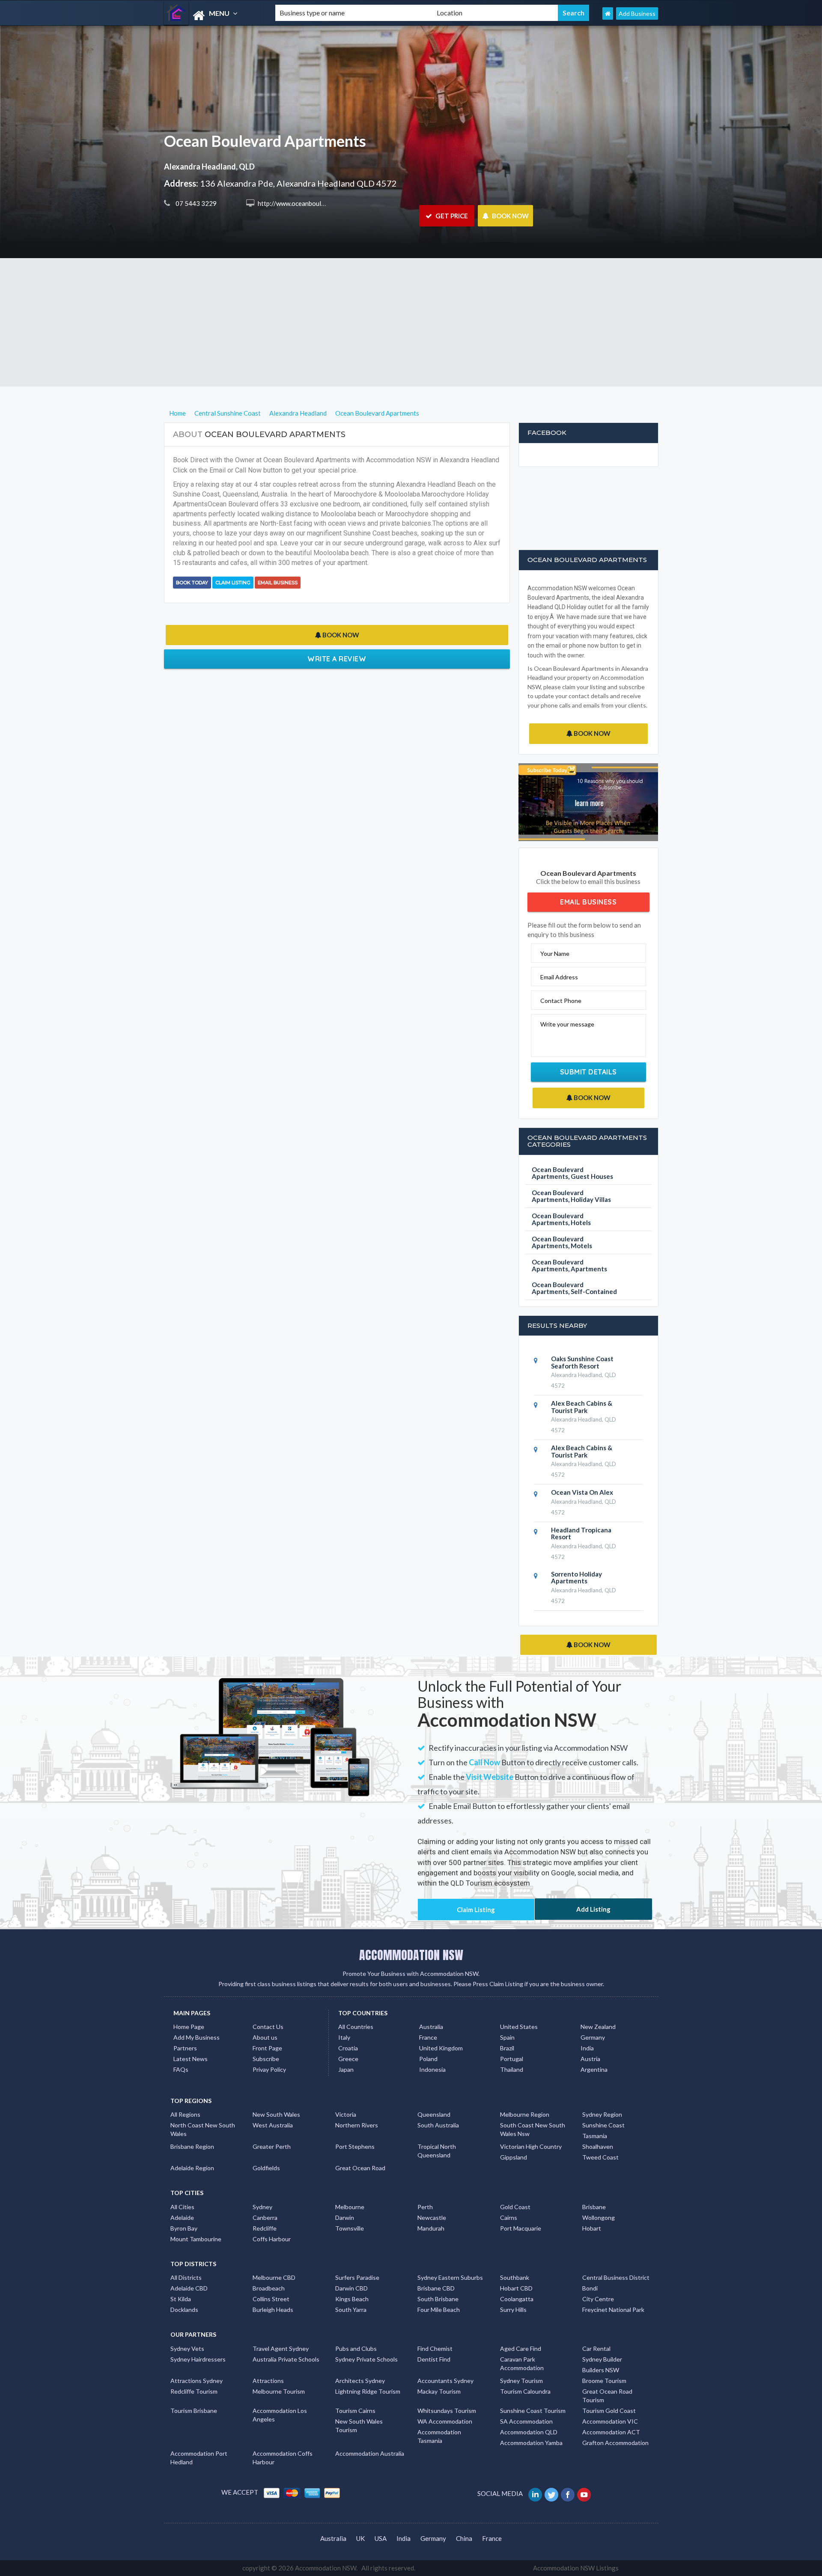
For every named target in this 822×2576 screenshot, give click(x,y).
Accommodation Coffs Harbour (283, 2458)
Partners (185, 2048)
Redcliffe (265, 2228)
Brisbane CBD (436, 2288)
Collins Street (271, 2299)
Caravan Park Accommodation (522, 2363)
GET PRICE (451, 216)
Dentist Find (434, 2359)
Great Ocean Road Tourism (607, 2396)
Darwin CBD (351, 2288)
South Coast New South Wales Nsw (533, 2129)
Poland (428, 2059)
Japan (346, 2069)
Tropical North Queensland (437, 2151)
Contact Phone (561, 1001)
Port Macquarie (521, 2228)
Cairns (509, 2218)
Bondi (590, 2288)
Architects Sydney (360, 2381)
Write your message (567, 1024)
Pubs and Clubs (356, 2348)
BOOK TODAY (192, 583)
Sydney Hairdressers (198, 2359)
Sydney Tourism (521, 2381)
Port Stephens (355, 2146)
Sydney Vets (187, 2348)
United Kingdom (441, 2048)
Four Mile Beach (439, 2310)
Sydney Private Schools (366, 2359)
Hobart (592, 2228)
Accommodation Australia (370, 2453)
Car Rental (596, 2348)
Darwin (345, 2218)
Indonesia (432, 2069)
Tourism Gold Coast (609, 2411)
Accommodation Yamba (531, 2443)
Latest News (191, 2059)
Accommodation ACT (611, 2432)
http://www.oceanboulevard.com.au (307, 203)
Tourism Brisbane (194, 2411)
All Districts (186, 2277)
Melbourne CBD (274, 2277)
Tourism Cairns (355, 2411)
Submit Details (588, 1072)
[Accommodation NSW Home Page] (608, 13)
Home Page (189, 2027)
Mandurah (431, 2228)
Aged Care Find (521, 2348)
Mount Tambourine (196, 2239)
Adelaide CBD (189, 2288)
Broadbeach (269, 2288)
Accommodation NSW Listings (576, 2568)
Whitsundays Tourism (447, 2411)
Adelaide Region (192, 2168)
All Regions (185, 2114)
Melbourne (350, 2207)
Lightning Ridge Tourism (368, 2391)
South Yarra (351, 2310)
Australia (431, 2027)
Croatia (348, 2048)
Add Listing (593, 1909)
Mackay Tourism (439, 2391)
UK (360, 2538)
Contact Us (268, 2027)
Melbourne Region (525, 2114)
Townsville (350, 2228)
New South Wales (276, 2114)
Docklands (184, 2310)
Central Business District (616, 2277)
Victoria (346, 2114)
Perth (425, 2207)
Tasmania (595, 2136)
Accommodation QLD (529, 2432)
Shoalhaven (598, 2146)
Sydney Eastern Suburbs (450, 2277)
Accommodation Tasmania (439, 2436)
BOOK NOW (510, 216)
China (464, 2538)
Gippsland (514, 2157)
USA (381, 2538)
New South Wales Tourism (359, 2426)
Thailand (512, 2069)
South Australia (438, 2125)
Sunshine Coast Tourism (533, 2411)
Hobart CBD (516, 2288)
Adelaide (182, 2218)
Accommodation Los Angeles (280, 2415)
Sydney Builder (602, 2359)
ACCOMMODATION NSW (411, 1955)
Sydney (262, 2207)
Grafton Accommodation (615, 2443)
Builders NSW (601, 2370)
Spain (507, 2037)
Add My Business (197, 2037)
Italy (344, 2037)
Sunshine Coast (603, 2125)
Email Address (559, 977)
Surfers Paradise (357, 2277)
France (428, 2037)
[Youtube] (585, 2493)
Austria (590, 2059)
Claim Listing (233, 583)
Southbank (515, 2277)
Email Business (278, 583)
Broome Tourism (604, 2381)
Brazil (507, 2048)
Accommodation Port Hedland (199, 2458)
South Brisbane (438, 2299)
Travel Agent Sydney (281, 2348)
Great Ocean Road (360, 2168)
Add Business (637, 13)
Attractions (268, 2381)
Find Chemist (435, 2348)
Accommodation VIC (610, 2421)
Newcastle (432, 2218)
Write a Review (337, 659)
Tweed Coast (600, 2157)
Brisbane (594, 2207)
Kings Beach (352, 2299)
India (587, 2048)
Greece (348, 2059)
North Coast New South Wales (203, 2129)
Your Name (555, 953)
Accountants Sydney (445, 2381)
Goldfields (266, 2168)
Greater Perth (272, 2146)
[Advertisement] (411, 322)
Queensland (434, 2114)
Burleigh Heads (273, 2310)
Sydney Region (602, 2114)
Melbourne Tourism (279, 2391)
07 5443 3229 (195, 203)
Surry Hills (513, 2310)
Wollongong (599, 2218)
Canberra (265, 2218)
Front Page (267, 2048)
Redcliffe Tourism (194, 2391)
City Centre (598, 2299)
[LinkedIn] (536, 2493)
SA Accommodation (526, 2421)
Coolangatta (517, 2299)
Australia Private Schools (286, 2359)
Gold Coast (515, 2207)
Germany (593, 2037)
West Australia (273, 2125)
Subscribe (266, 2059)
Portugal (512, 2059)
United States (519, 2027)
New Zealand (598, 2027)
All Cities (182, 2207)
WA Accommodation (445, 2421)
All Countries (356, 2027)
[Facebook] (568, 2493)
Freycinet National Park (613, 2310)
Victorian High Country (531, 2146)
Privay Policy (269, 2069)
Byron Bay (184, 2228)
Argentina (594, 2069)
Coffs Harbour (272, 2239)
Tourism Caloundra (525, 2391)
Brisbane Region (192, 2146)
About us (265, 2037)
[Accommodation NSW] (212, 16)
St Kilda (181, 2299)
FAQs (181, 2069)
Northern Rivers (357, 2125)
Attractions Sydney (197, 2381)
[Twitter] (552, 2493)
